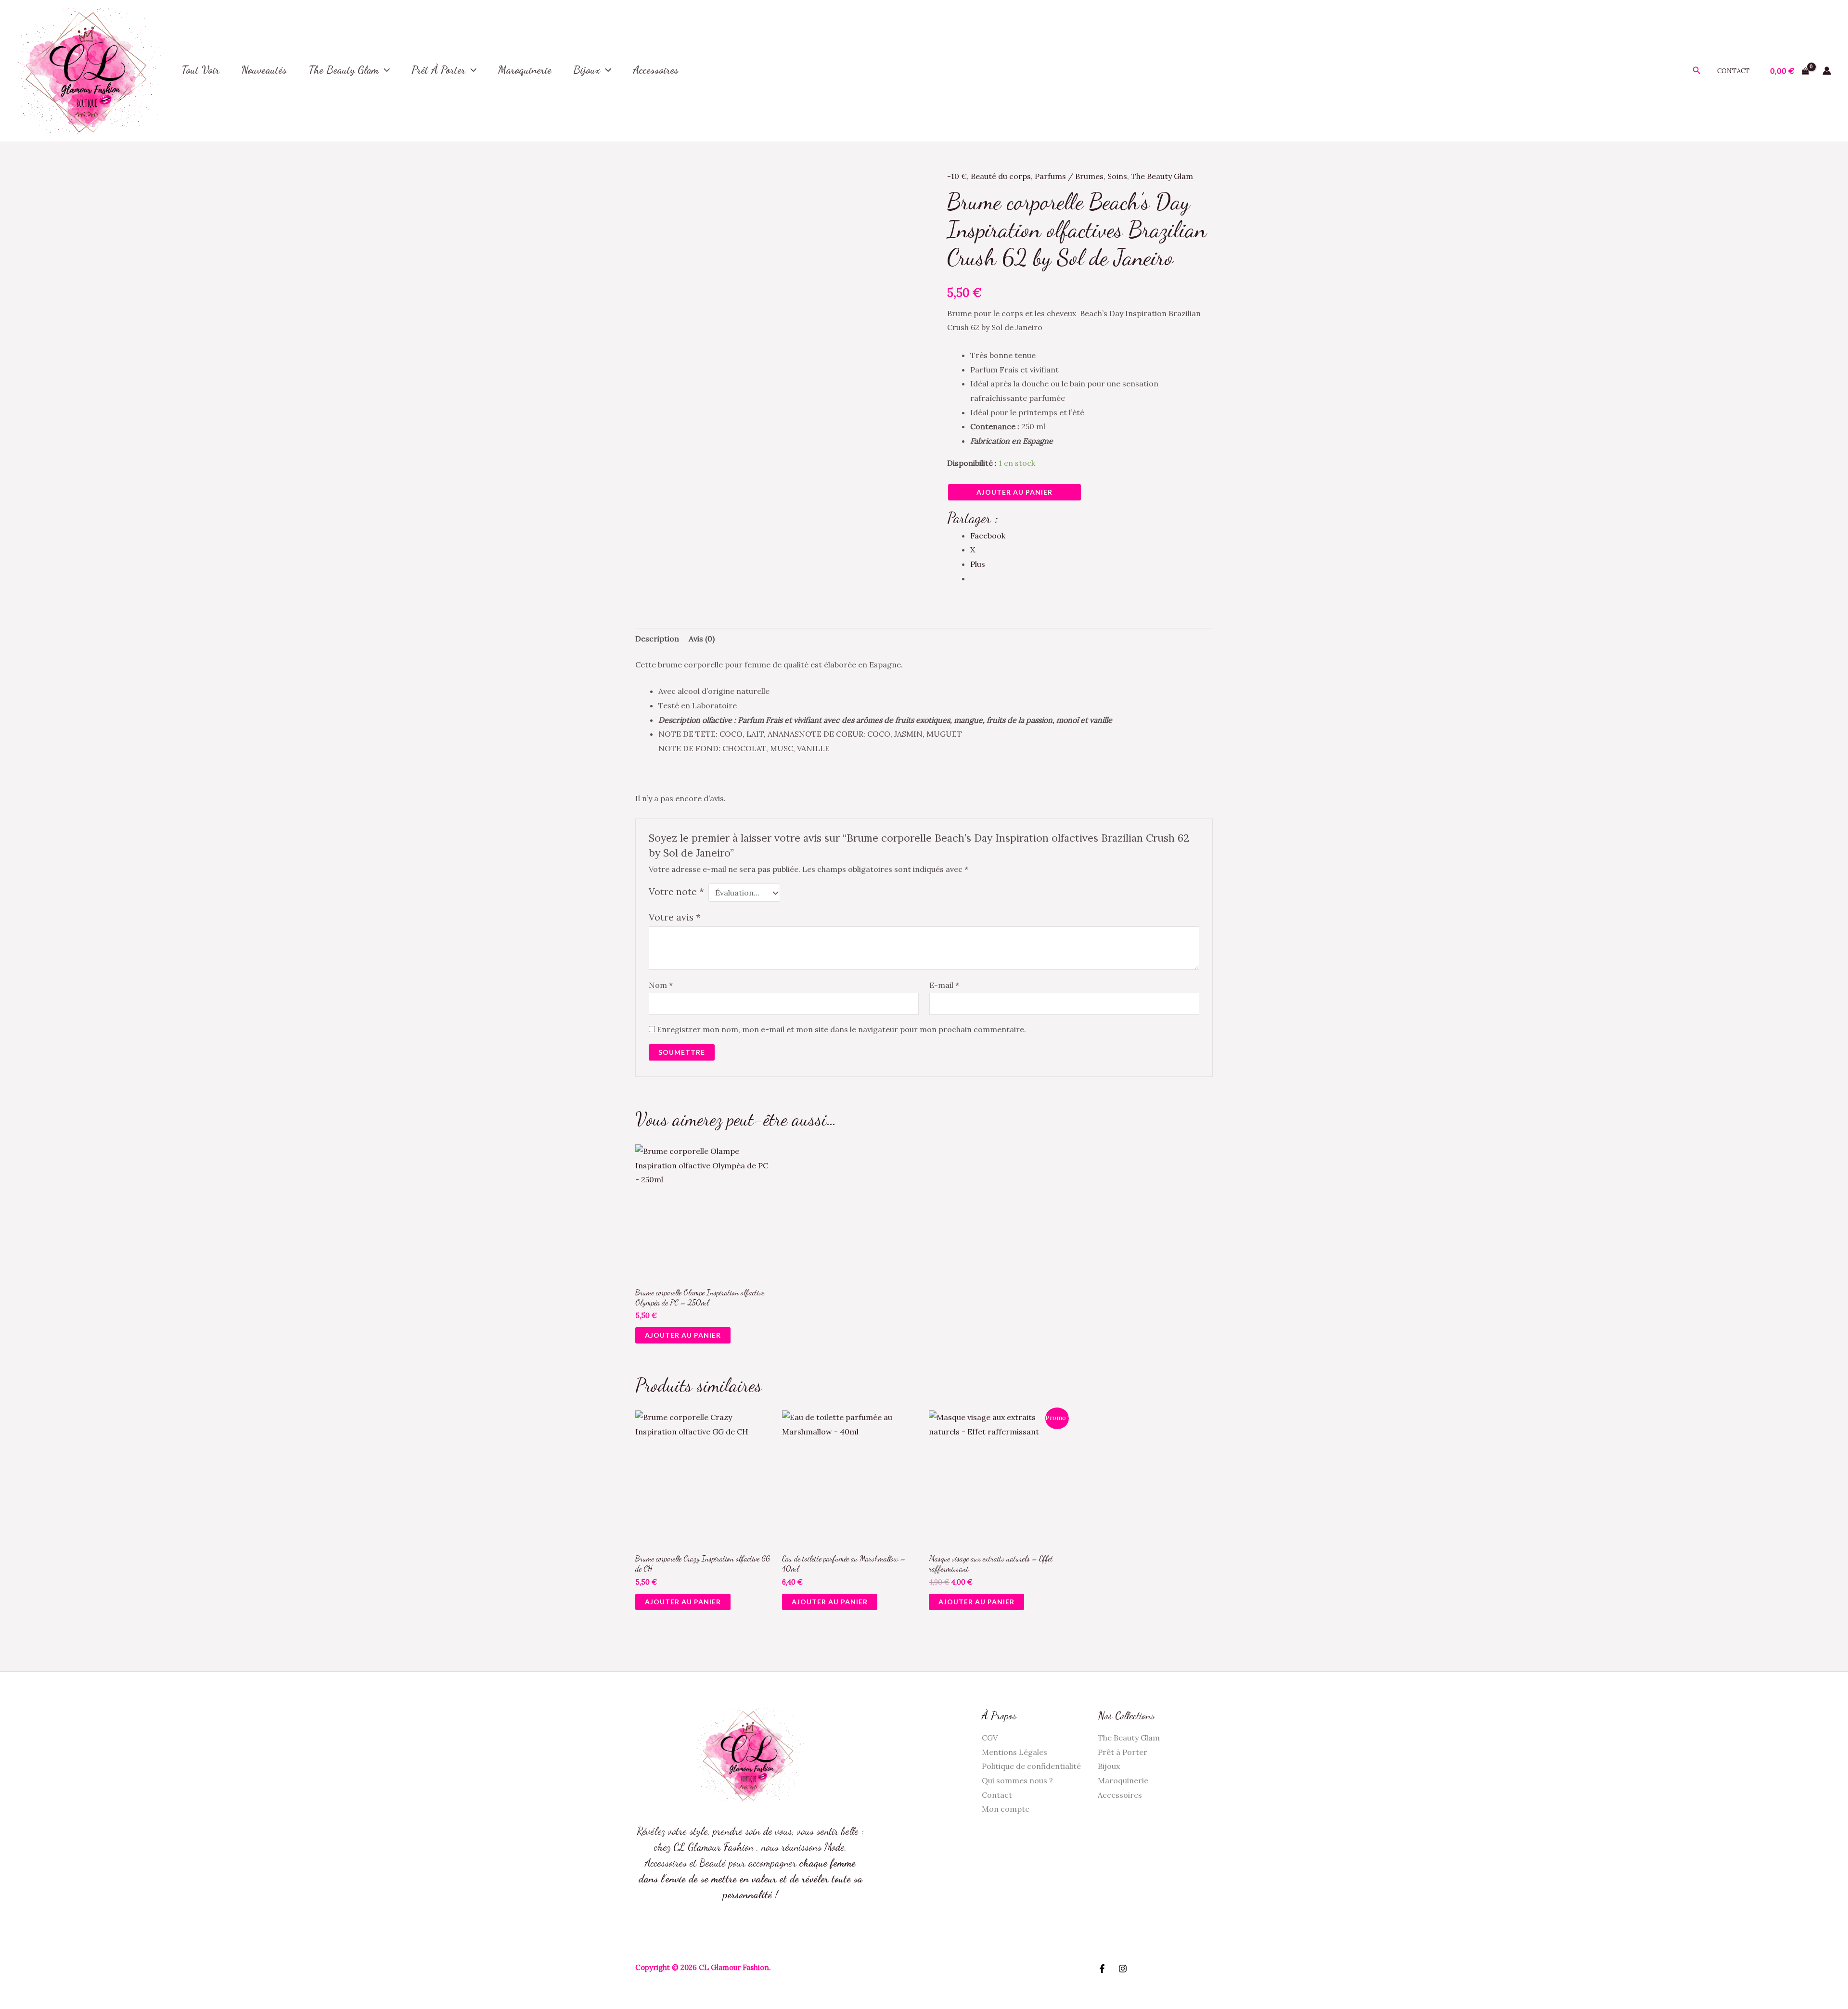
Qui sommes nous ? (1017, 1780)
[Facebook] (1102, 1969)
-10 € (957, 176)
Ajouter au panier (1014, 492)
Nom (661, 985)
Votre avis (675, 917)
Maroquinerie (1123, 1780)
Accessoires (1120, 1795)
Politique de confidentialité (1031, 1766)
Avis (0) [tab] (702, 639)
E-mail (944, 985)
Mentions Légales (1014, 1752)
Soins (1117, 176)
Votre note (676, 892)
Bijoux (587, 70)
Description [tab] (657, 639)
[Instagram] (1123, 1969)
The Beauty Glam (344, 70)
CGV (990, 1738)
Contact (1733, 71)
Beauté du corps (1001, 176)
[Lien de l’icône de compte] (1827, 71)
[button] (384, 70)
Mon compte (1006, 1809)
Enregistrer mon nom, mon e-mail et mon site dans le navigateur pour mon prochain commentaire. (841, 1029)
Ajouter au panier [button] (683, 1335)
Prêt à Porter (438, 70)
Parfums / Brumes (1069, 176)
